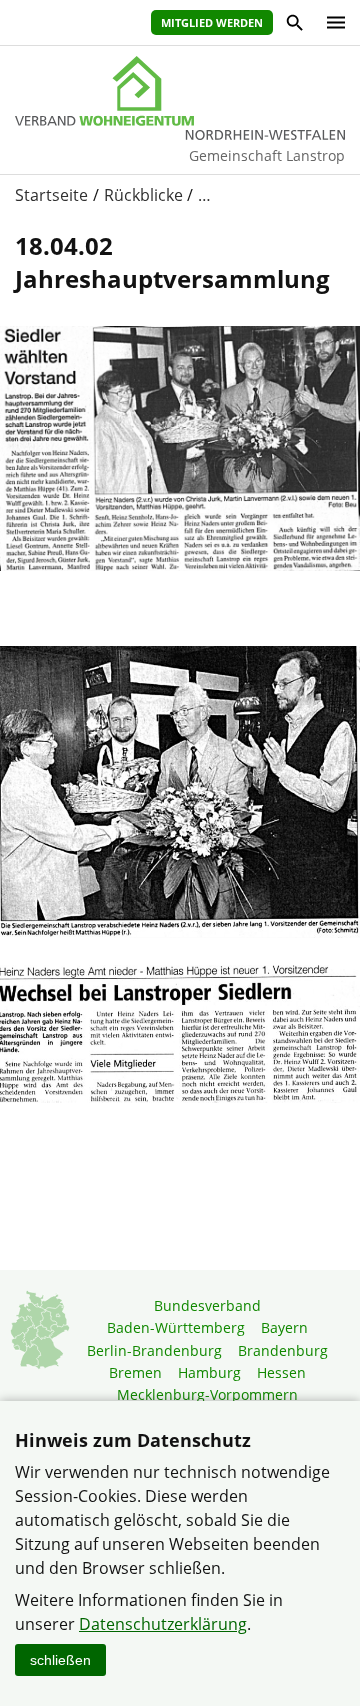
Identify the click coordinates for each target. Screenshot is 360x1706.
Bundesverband (207, 1305)
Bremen (135, 1372)
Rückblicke (143, 195)
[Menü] (331, 22)
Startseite (51, 195)
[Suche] (293, 25)
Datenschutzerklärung (163, 1624)
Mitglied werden (212, 22)
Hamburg (209, 1372)
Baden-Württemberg (176, 1327)
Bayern (284, 1327)
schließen (60, 1660)
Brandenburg (283, 1350)
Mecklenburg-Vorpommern (207, 1394)
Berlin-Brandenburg (154, 1350)
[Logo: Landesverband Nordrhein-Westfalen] (180, 91)
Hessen (281, 1372)
